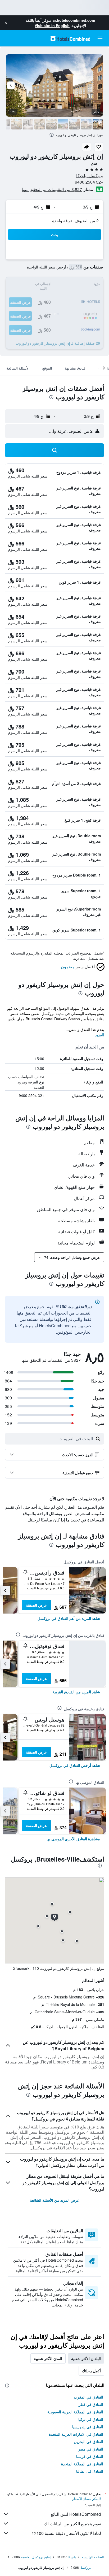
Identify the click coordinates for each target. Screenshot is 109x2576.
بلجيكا (72, 2557)
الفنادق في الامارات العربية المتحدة (76, 2434)
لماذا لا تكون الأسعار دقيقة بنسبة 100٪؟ (66, 2533)
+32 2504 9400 (89, 182)
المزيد (100, 1035)
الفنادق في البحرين (88, 2441)
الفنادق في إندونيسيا (88, 2427)
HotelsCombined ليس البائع (76, 2514)
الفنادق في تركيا (91, 2419)
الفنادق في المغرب (88, 2397)
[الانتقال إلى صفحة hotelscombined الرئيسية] (70, 38)
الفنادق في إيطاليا (90, 2471)
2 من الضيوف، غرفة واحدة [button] (75, 221)
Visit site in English (52, 25)
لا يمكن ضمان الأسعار (87, 2498)
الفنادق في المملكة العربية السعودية (75, 2412)
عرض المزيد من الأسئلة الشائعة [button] (55, 2200)
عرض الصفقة (36, 1605)
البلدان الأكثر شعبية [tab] (86, 2358)
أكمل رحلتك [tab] (91, 2371)
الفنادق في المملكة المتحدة (82, 2464)
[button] (6, 23)
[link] (69, 1618)
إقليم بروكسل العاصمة (36, 2557)
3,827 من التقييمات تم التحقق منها (52, 189)
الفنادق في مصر (91, 2449)
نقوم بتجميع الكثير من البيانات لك (72, 2524)
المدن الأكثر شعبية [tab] (48, 2358)
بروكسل (85, 2567)
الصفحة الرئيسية (93, 2557)
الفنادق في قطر (91, 2404)
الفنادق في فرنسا (90, 2456)
